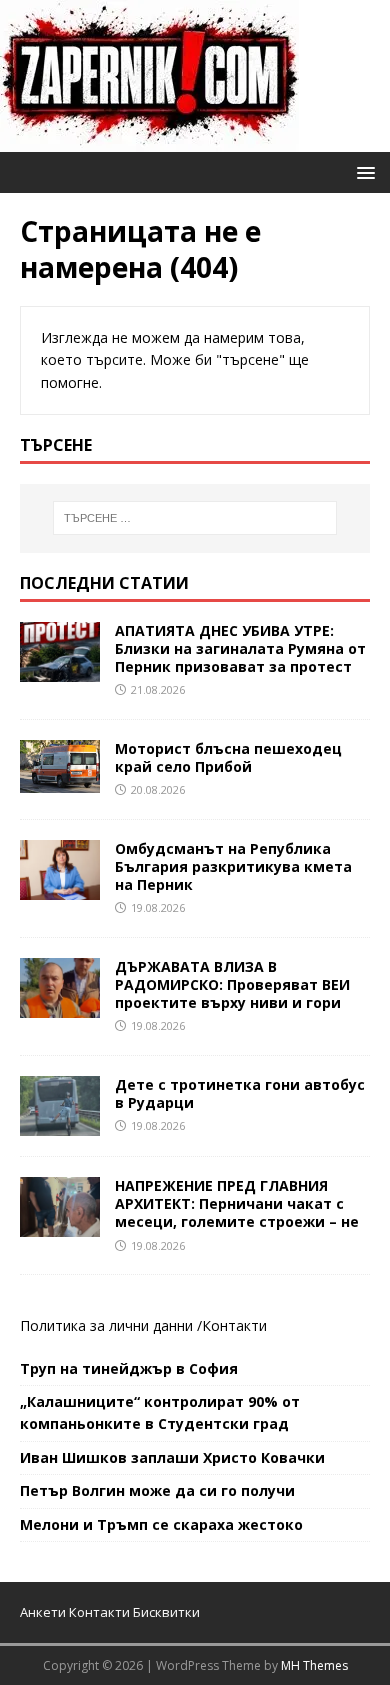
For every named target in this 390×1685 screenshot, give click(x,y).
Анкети (43, 1612)
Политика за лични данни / (111, 1325)
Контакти (234, 1325)
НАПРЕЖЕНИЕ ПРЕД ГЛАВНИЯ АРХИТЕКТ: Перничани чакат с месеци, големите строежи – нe (237, 1203)
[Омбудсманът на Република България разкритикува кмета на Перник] (60, 887)
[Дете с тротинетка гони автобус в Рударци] (60, 1124)
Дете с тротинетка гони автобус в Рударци (240, 1093)
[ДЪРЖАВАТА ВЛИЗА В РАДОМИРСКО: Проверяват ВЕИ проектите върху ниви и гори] (60, 1006)
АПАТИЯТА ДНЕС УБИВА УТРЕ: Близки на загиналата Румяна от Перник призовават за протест (240, 648)
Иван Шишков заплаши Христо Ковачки (172, 1457)
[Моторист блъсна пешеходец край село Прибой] (60, 780)
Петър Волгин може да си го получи (157, 1490)
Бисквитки (166, 1612)
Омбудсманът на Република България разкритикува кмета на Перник (233, 866)
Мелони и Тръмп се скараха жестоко (161, 1524)
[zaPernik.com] (149, 140)
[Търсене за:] (195, 518)
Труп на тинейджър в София (129, 1368)
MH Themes (314, 1665)
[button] (362, 171)
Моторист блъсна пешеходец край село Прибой (228, 757)
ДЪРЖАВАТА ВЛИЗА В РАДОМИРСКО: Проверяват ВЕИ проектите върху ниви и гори (232, 984)
